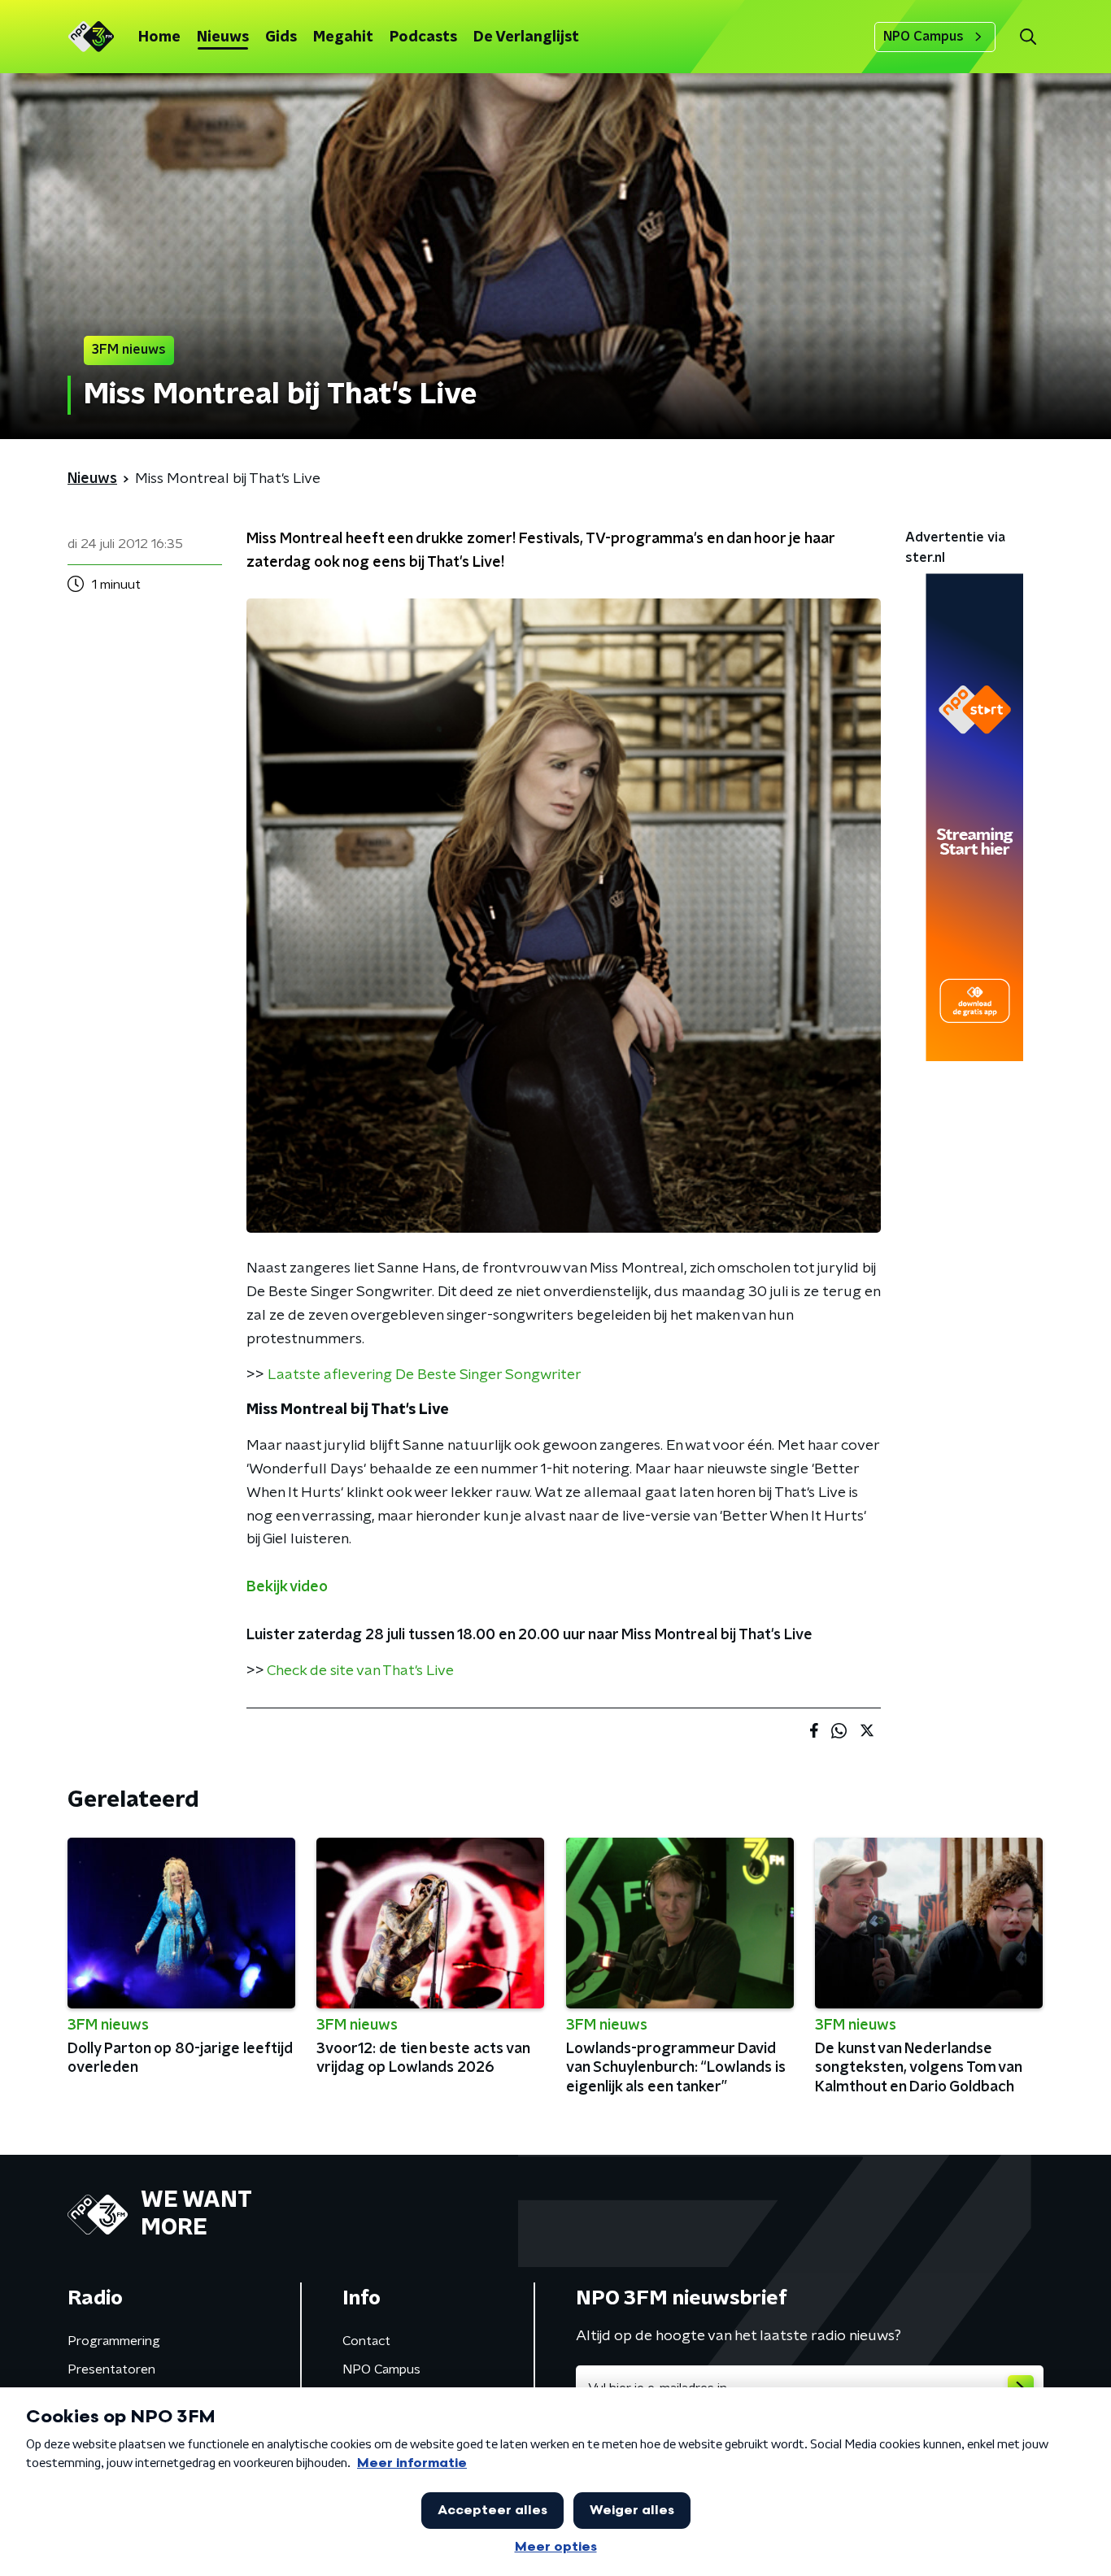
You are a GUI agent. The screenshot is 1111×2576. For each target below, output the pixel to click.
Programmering (114, 2341)
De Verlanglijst (526, 37)
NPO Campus (924, 37)
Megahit (343, 37)
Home (159, 37)
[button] (1028, 37)
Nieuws (223, 37)
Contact (366, 2341)
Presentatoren (111, 2369)
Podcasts (423, 37)
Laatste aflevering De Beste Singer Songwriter (425, 1375)
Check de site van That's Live (360, 1671)
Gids (281, 37)
